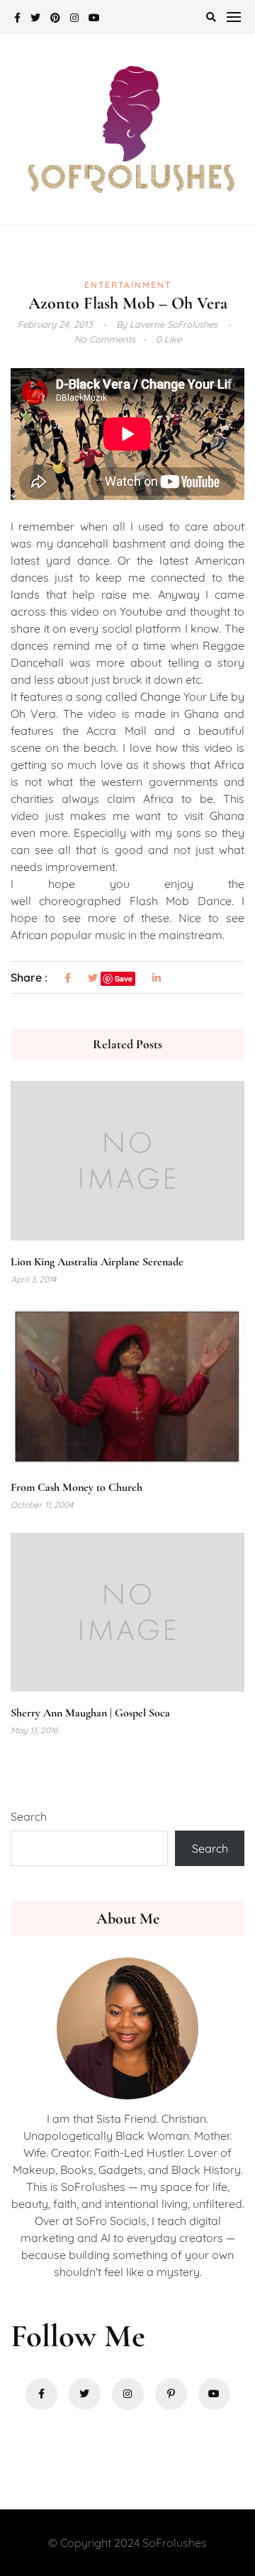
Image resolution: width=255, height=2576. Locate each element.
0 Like (169, 339)
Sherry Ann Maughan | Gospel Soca (90, 1713)
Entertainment (128, 285)
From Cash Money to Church (76, 1487)
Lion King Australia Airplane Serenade (97, 1262)
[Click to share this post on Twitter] (93, 978)
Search (29, 1816)
